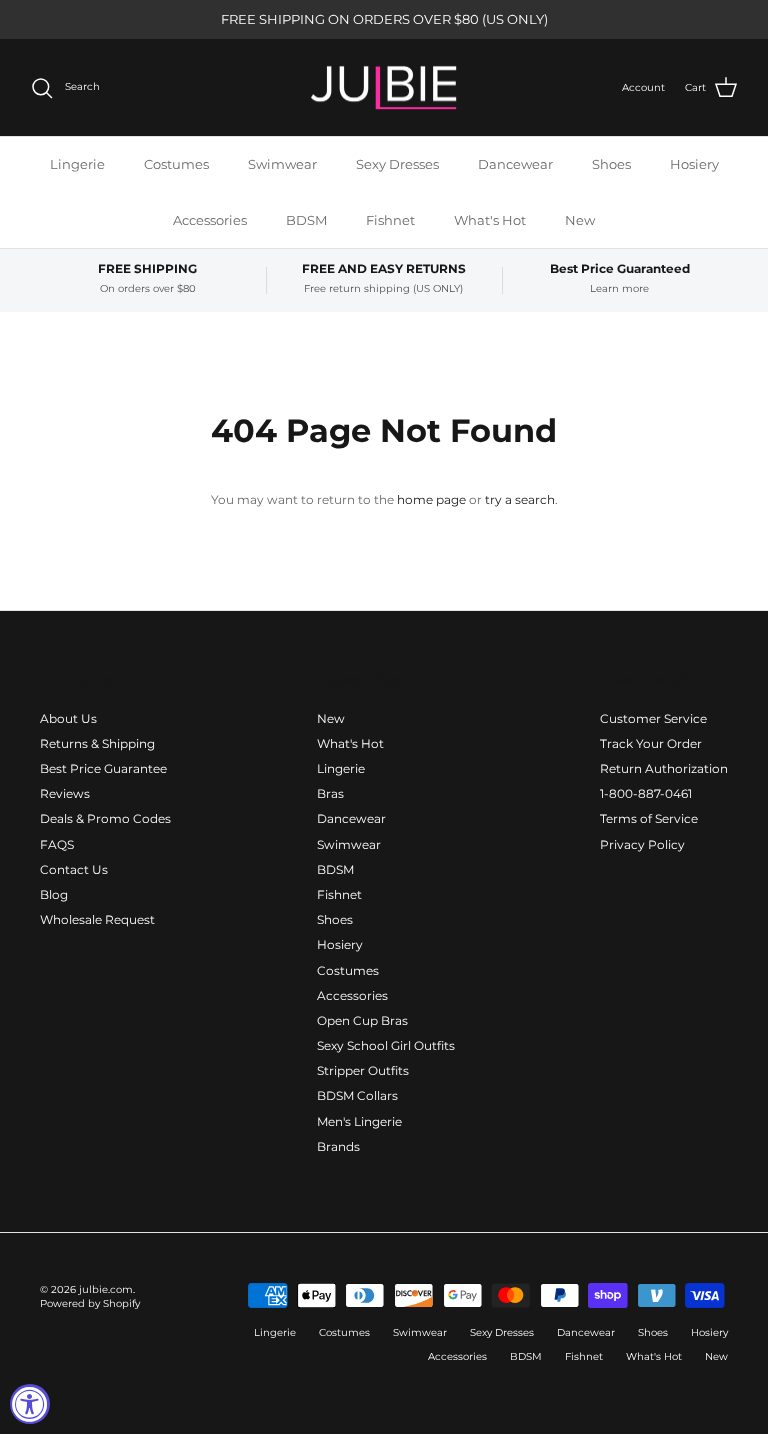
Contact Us (74, 869)
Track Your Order (651, 743)
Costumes (176, 164)
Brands (338, 1146)
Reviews (65, 793)
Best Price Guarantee (103, 768)
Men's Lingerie (359, 1121)
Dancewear (515, 164)
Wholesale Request (97, 919)
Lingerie (77, 164)
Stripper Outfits (363, 1070)
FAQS (57, 844)
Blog (54, 894)
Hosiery (694, 164)
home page (431, 499)
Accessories (210, 220)
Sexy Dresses (397, 164)
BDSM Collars (357, 1095)
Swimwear (282, 164)
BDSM (306, 220)
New (580, 220)
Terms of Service (649, 818)
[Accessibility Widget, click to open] (30, 1404)
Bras (330, 793)
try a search (520, 499)
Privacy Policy (642, 844)
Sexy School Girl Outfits (386, 1045)
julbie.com (106, 1289)
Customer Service (653, 718)
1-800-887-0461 (646, 793)
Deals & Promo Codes (105, 818)
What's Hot (490, 220)
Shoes (611, 164)
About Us (68, 718)
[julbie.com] (384, 88)
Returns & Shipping (97, 743)
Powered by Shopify (90, 1303)
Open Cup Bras (362, 1020)
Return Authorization (664, 768)
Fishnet (390, 220)
